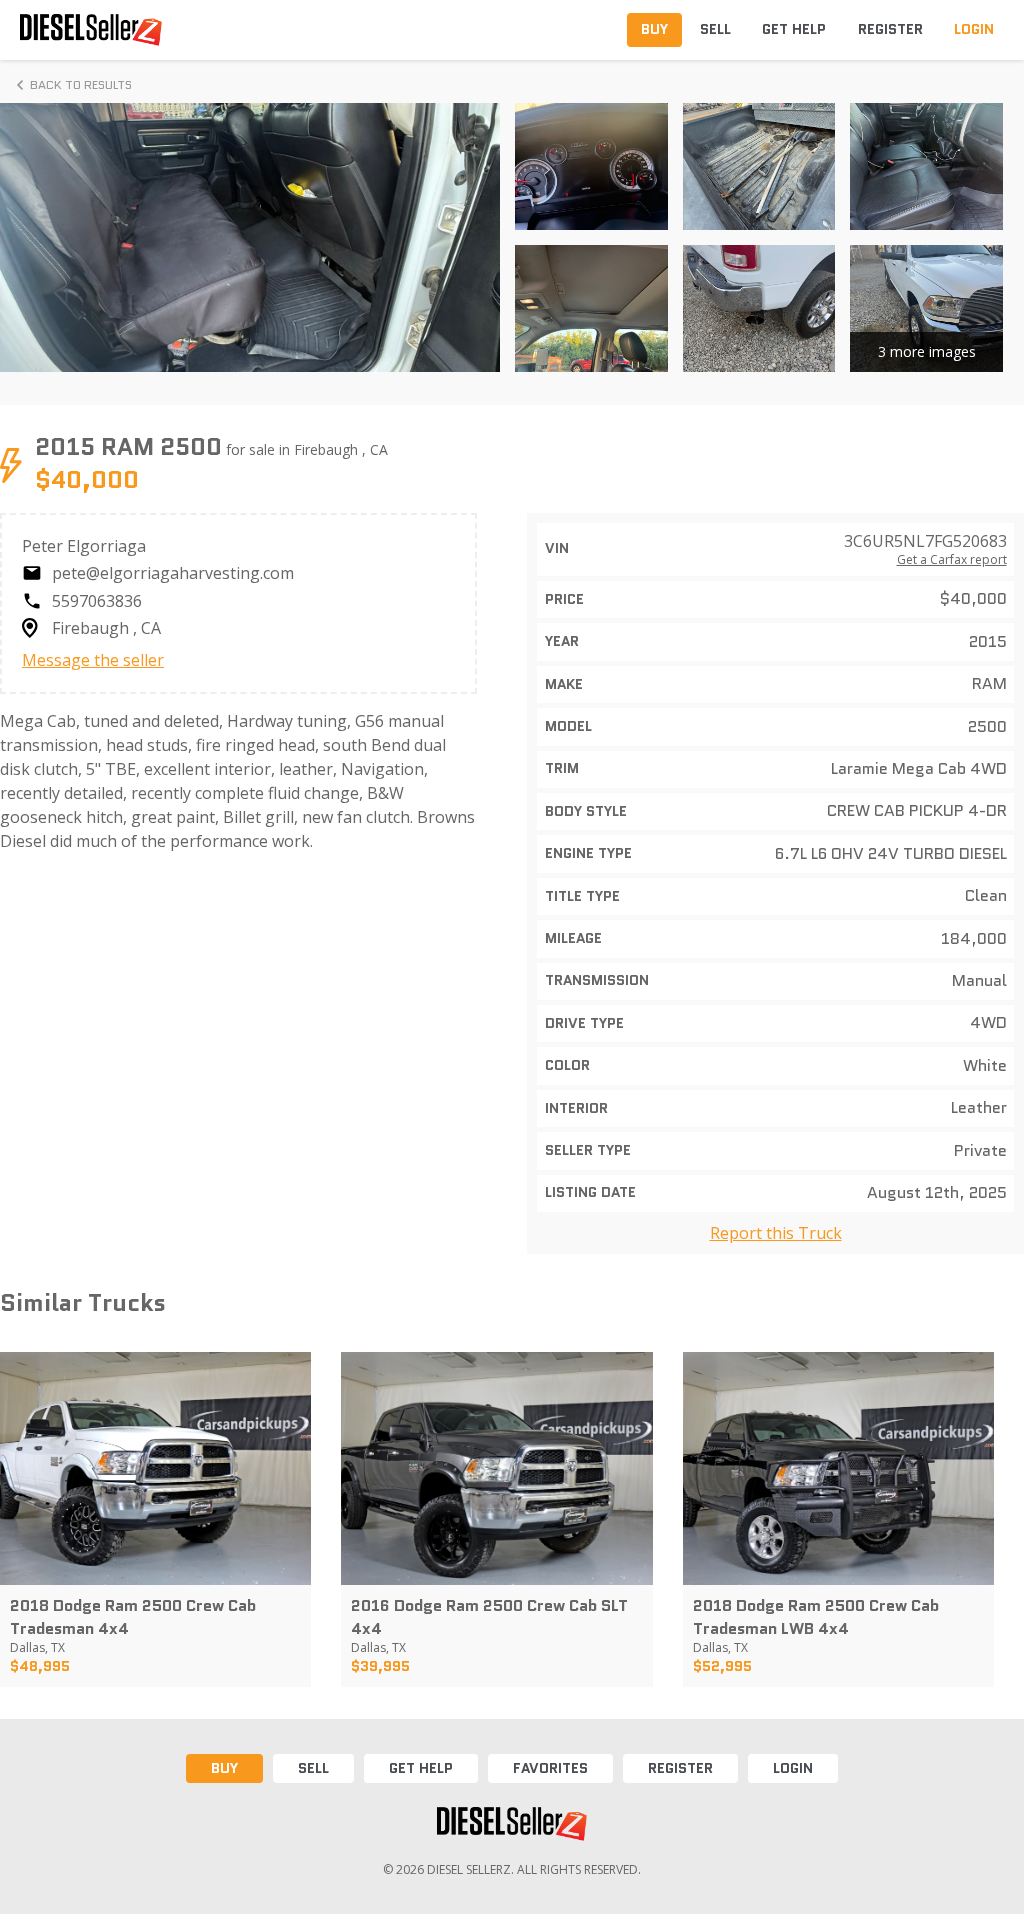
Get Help (421, 1768)
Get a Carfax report (952, 560)
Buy (224, 1768)
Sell (313, 1768)
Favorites (550, 1768)
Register (680, 1768)
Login (793, 1768)
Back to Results (81, 84)
